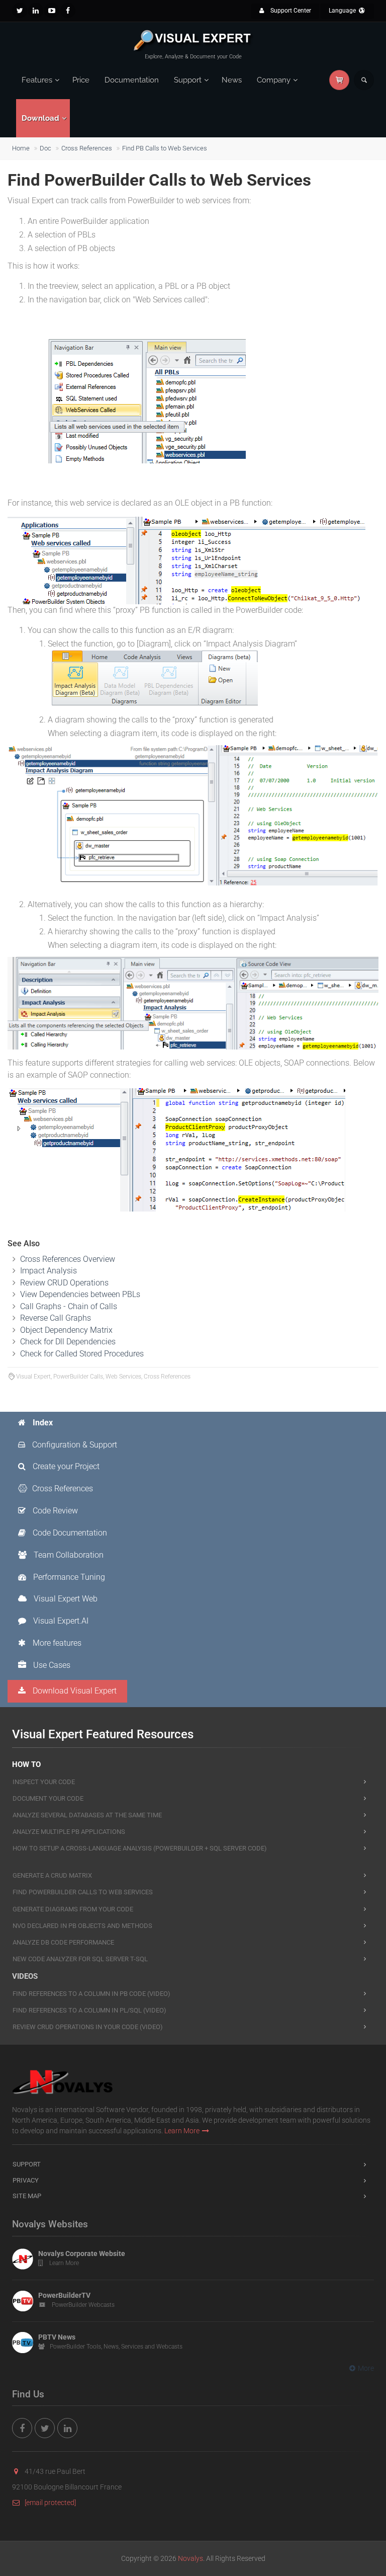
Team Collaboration (68, 1555)
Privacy (26, 2180)
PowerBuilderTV (64, 2295)
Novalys (190, 2558)
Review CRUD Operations (64, 1283)
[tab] (68, 1423)
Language (343, 11)
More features (56, 1643)
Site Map (27, 2196)
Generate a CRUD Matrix (52, 1875)
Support (188, 80)
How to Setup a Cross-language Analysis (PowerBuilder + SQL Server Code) (140, 1848)
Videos (25, 1976)
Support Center (290, 11)
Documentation (132, 80)
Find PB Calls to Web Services (165, 148)
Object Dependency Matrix (66, 1330)
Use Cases (51, 1665)
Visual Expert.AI (60, 1621)
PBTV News (57, 2337)
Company (274, 80)
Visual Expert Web (65, 1599)
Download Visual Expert (74, 1691)
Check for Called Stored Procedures (82, 1354)
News (232, 80)
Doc (45, 148)
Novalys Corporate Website (82, 2253)
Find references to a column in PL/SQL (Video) (89, 2010)
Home (21, 148)
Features (37, 80)
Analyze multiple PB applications (69, 1832)
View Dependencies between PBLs (80, 1294)
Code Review (54, 1511)
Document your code (48, 1798)
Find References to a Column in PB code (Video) (91, 1994)
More (366, 2368)
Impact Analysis (49, 1271)
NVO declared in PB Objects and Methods (82, 1926)
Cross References (87, 148)
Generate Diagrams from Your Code (73, 1909)
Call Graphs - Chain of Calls (69, 1306)
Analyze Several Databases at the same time (87, 1815)
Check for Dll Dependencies (68, 1342)
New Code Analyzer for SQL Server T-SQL (80, 1959)
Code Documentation (69, 1533)
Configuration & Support (74, 1445)
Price (81, 80)
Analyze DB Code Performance (63, 1942)
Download (40, 118)
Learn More (182, 2131)
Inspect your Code (44, 1782)
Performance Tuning (68, 1577)
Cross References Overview (68, 1259)
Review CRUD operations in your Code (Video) (88, 2027)
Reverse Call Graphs (56, 1318)
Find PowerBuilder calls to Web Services (83, 1892)
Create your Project (65, 1466)
